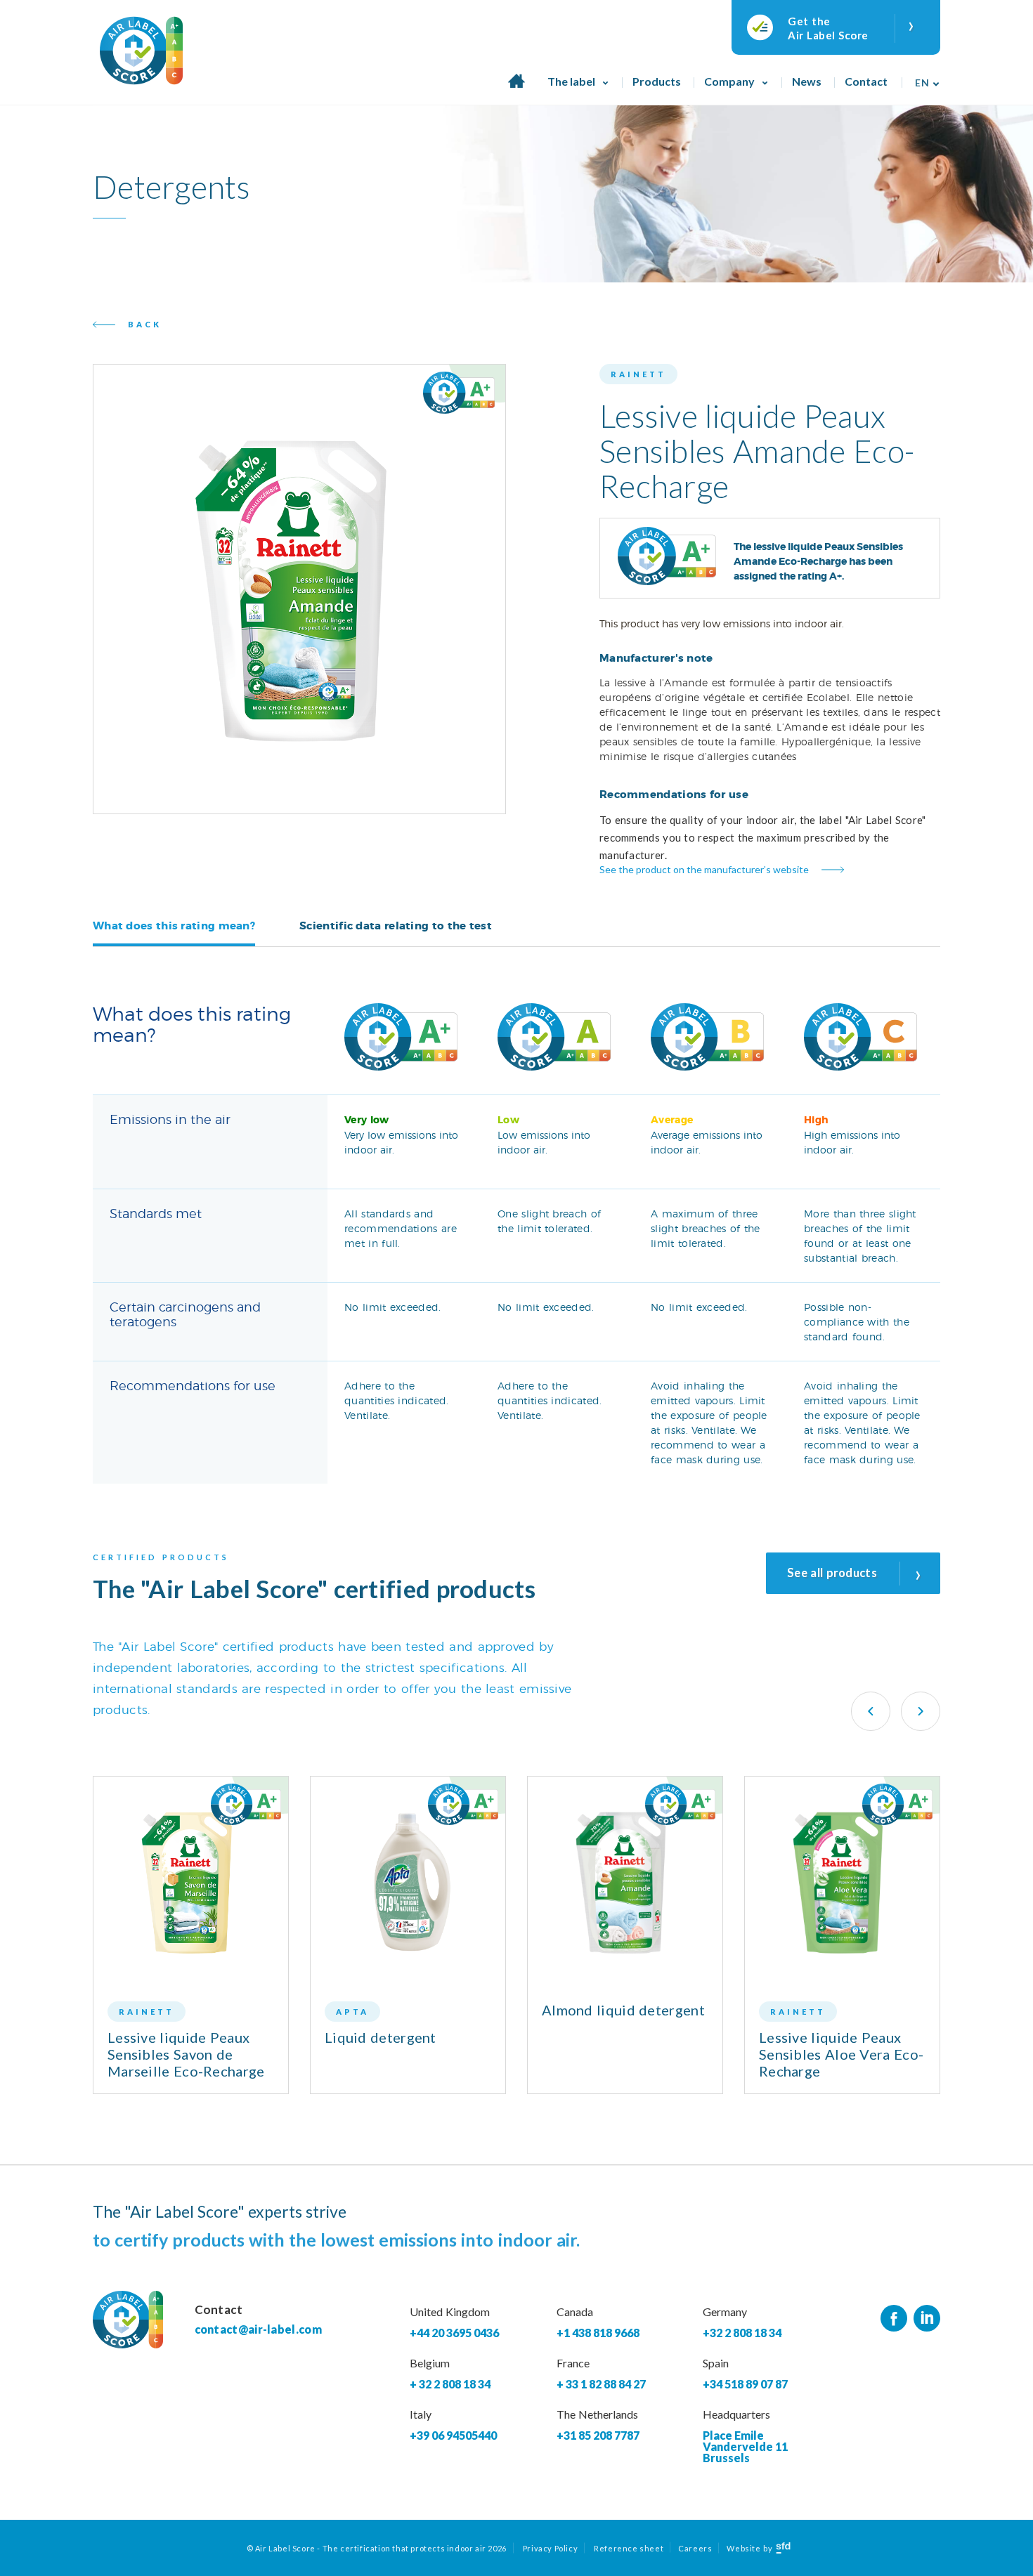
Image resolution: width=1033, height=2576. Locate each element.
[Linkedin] (927, 2319)
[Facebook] (894, 2319)
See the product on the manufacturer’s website (704, 869)
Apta (352, 2012)
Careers (695, 2548)
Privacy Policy (550, 2548)
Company (729, 81)
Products (657, 81)
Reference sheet (629, 2548)
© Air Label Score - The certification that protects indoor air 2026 (377, 2548)
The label (571, 81)
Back (145, 324)
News (807, 81)
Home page (516, 89)
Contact (866, 81)
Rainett (638, 374)
